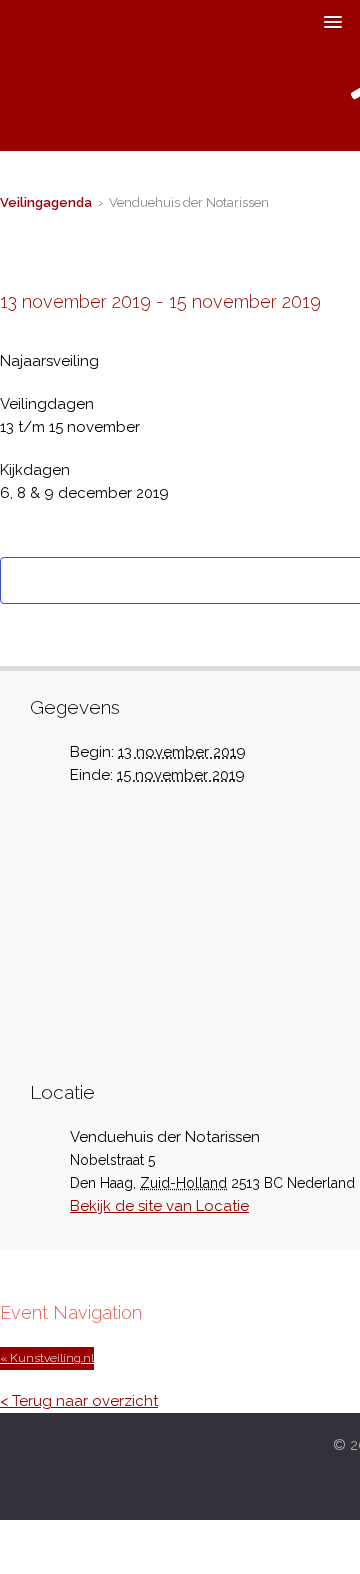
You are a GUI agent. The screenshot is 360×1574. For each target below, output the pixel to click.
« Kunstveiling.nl (47, 1358)
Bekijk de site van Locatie (159, 1206)
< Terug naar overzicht (79, 1401)
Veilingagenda (46, 202)
